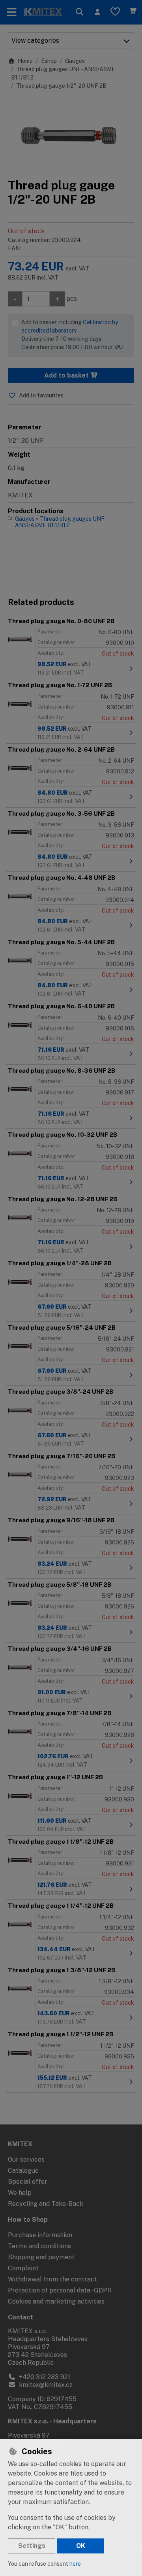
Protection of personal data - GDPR (60, 2290)
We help (20, 2193)
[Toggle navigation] (12, 12)
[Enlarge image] (71, 135)
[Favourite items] (115, 12)
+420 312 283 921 (44, 2377)
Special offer (28, 2182)
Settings (32, 2546)
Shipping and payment (41, 2257)
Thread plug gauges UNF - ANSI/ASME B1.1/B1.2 (61, 522)
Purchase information (40, 2235)
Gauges (75, 61)
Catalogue (23, 2171)
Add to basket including (73, 335)
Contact (21, 2317)
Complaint (23, 2268)
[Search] (79, 12)
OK (81, 2546)
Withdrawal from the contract (52, 2279)
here (75, 2564)
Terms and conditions (39, 2246)
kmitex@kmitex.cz (45, 2385)
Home (25, 61)
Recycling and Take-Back (46, 2204)
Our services (26, 2159)
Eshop (49, 61)
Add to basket (67, 375)
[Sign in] (97, 12)
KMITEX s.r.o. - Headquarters (52, 2421)
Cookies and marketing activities (56, 2301)
